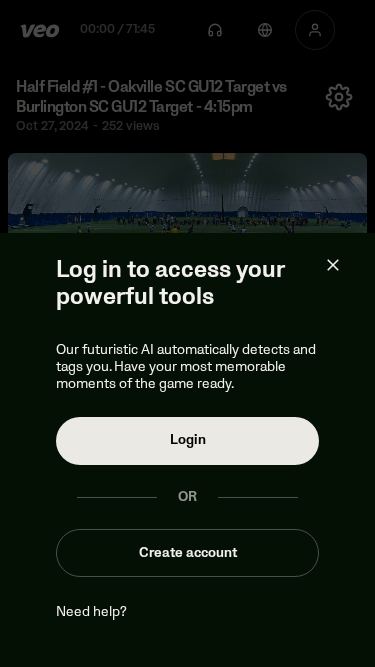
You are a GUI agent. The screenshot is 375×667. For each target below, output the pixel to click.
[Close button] (333, 265)
